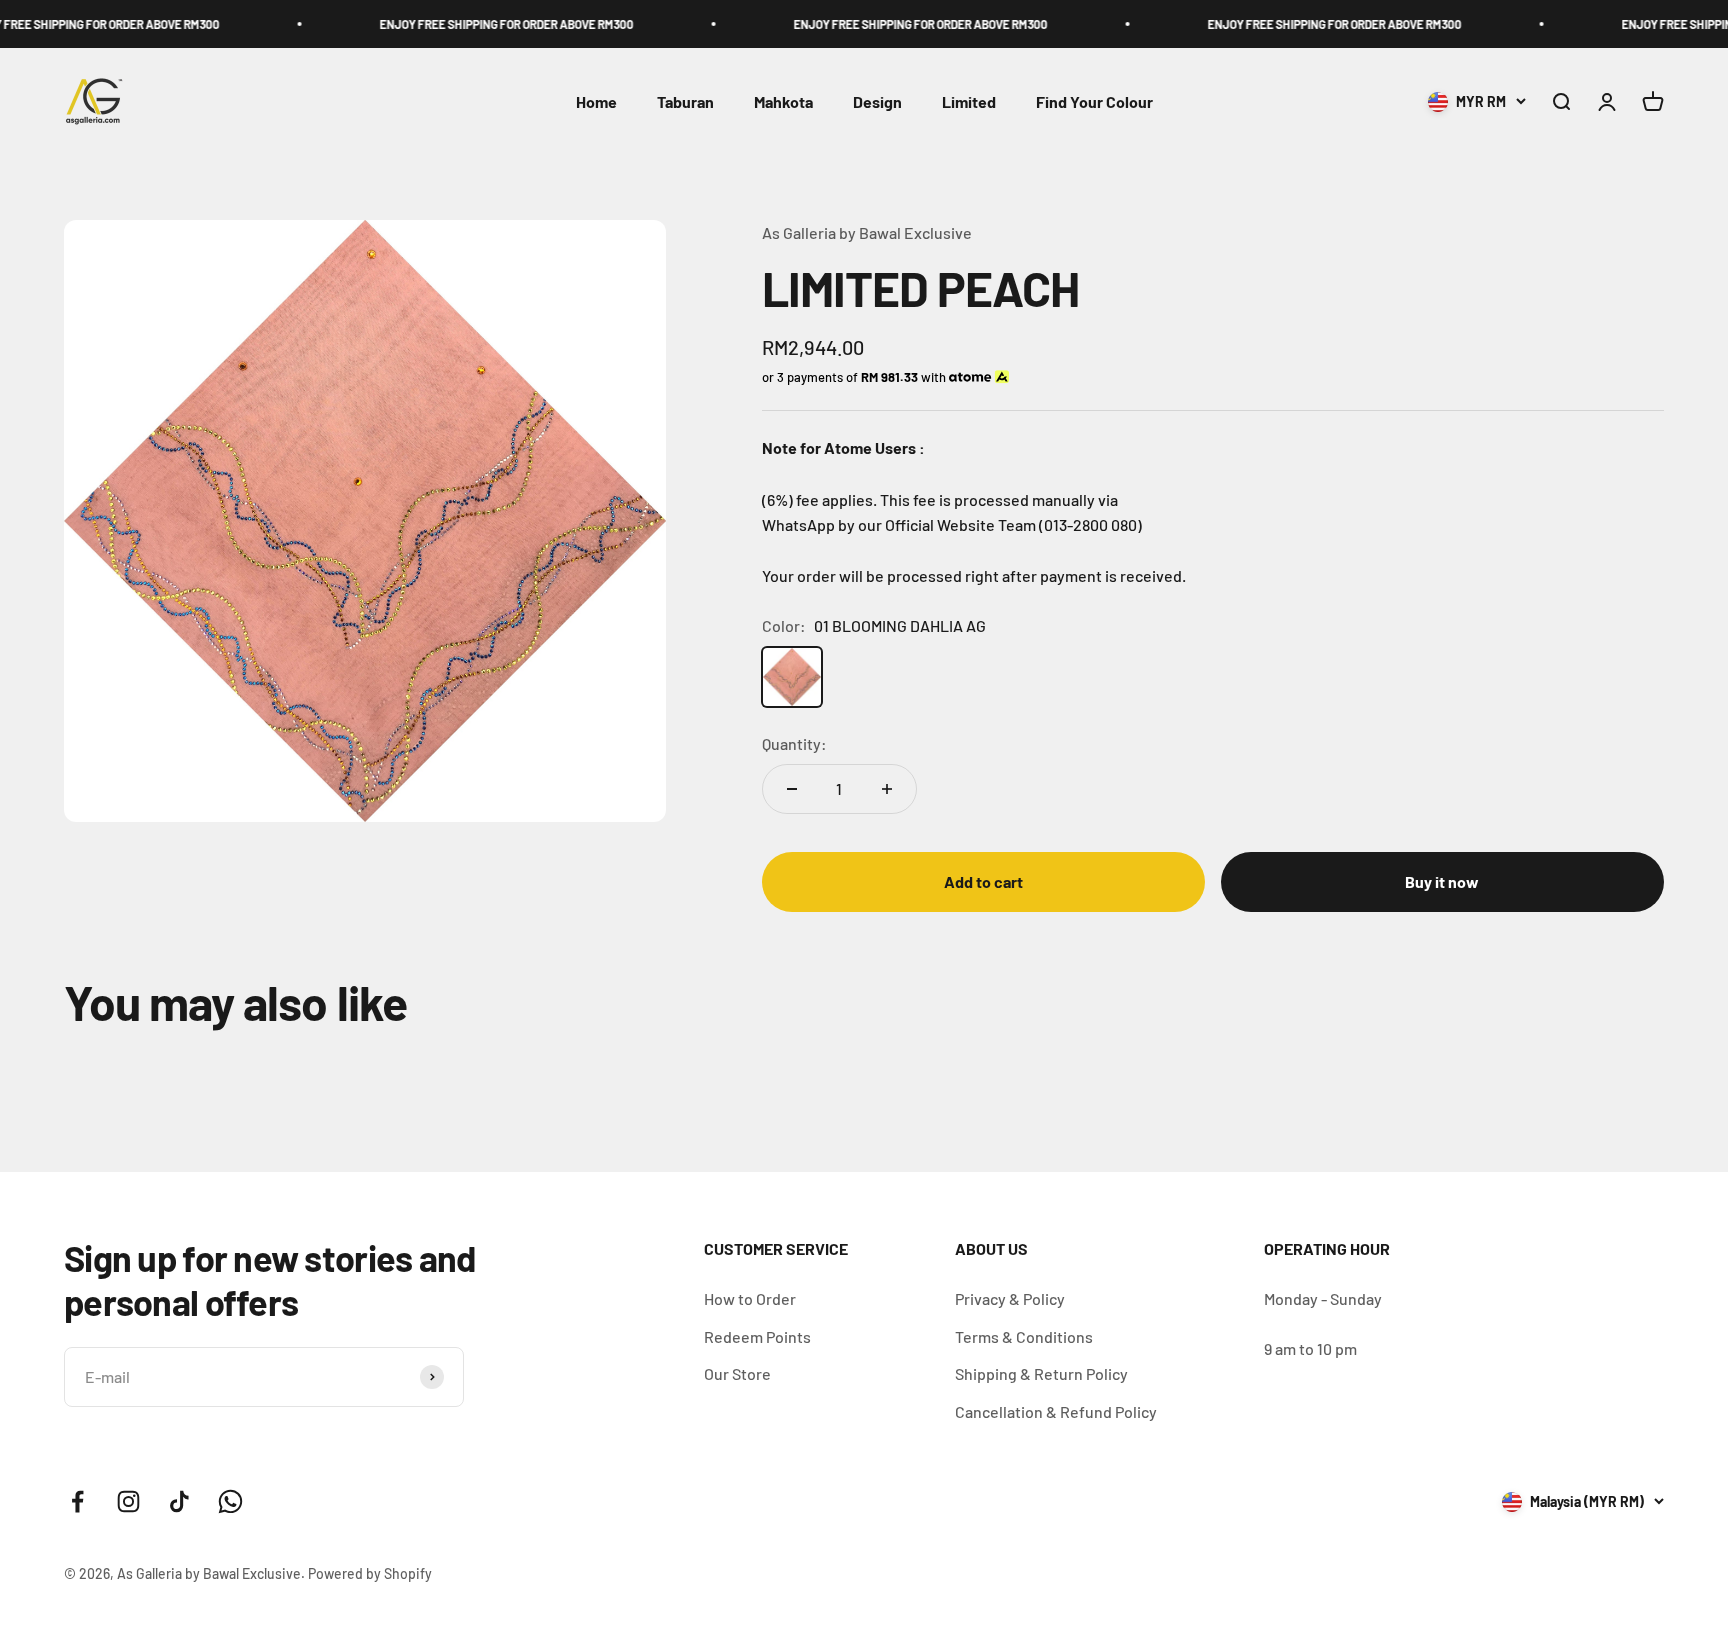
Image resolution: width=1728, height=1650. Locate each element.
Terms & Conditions (1024, 1336)
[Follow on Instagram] (128, 1501)
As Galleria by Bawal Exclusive (867, 232)
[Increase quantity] (887, 789)
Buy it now (1442, 881)
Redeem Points (757, 1336)
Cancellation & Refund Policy (1056, 1411)
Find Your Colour (1094, 102)
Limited (969, 102)
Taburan (685, 102)
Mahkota (783, 102)
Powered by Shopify (370, 1573)
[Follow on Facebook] (77, 1501)
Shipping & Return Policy (1041, 1373)
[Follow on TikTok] (179, 1501)
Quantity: (794, 743)
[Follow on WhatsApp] (230, 1501)
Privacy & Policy (1010, 1298)
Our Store (737, 1373)
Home (596, 102)
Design (877, 102)
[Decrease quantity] (792, 789)
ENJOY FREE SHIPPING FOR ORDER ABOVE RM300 (459, 24)
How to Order (750, 1298)
